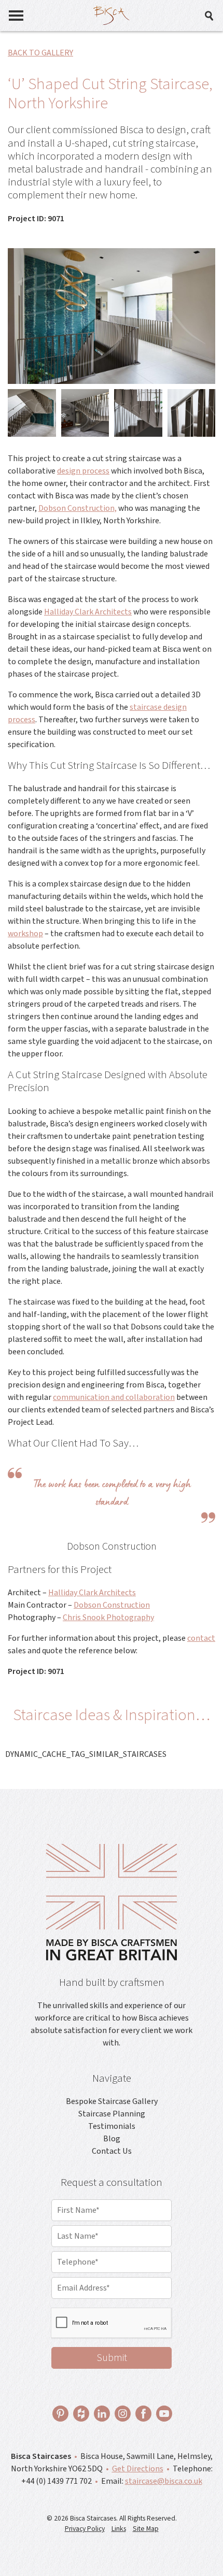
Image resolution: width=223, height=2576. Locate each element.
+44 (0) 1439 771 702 (57, 2481)
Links (119, 2529)
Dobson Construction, (78, 508)
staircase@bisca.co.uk (164, 2481)
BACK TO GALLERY (40, 53)
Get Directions (138, 2469)
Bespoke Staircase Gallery (112, 2101)
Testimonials (112, 2126)
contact (201, 1638)
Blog (112, 2139)
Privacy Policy (85, 2529)
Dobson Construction (112, 1605)
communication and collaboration (114, 1397)
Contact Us (112, 2151)
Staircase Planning (112, 2114)
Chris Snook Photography (108, 1618)
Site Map (146, 2529)
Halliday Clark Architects (88, 612)
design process (83, 471)
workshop (25, 934)
